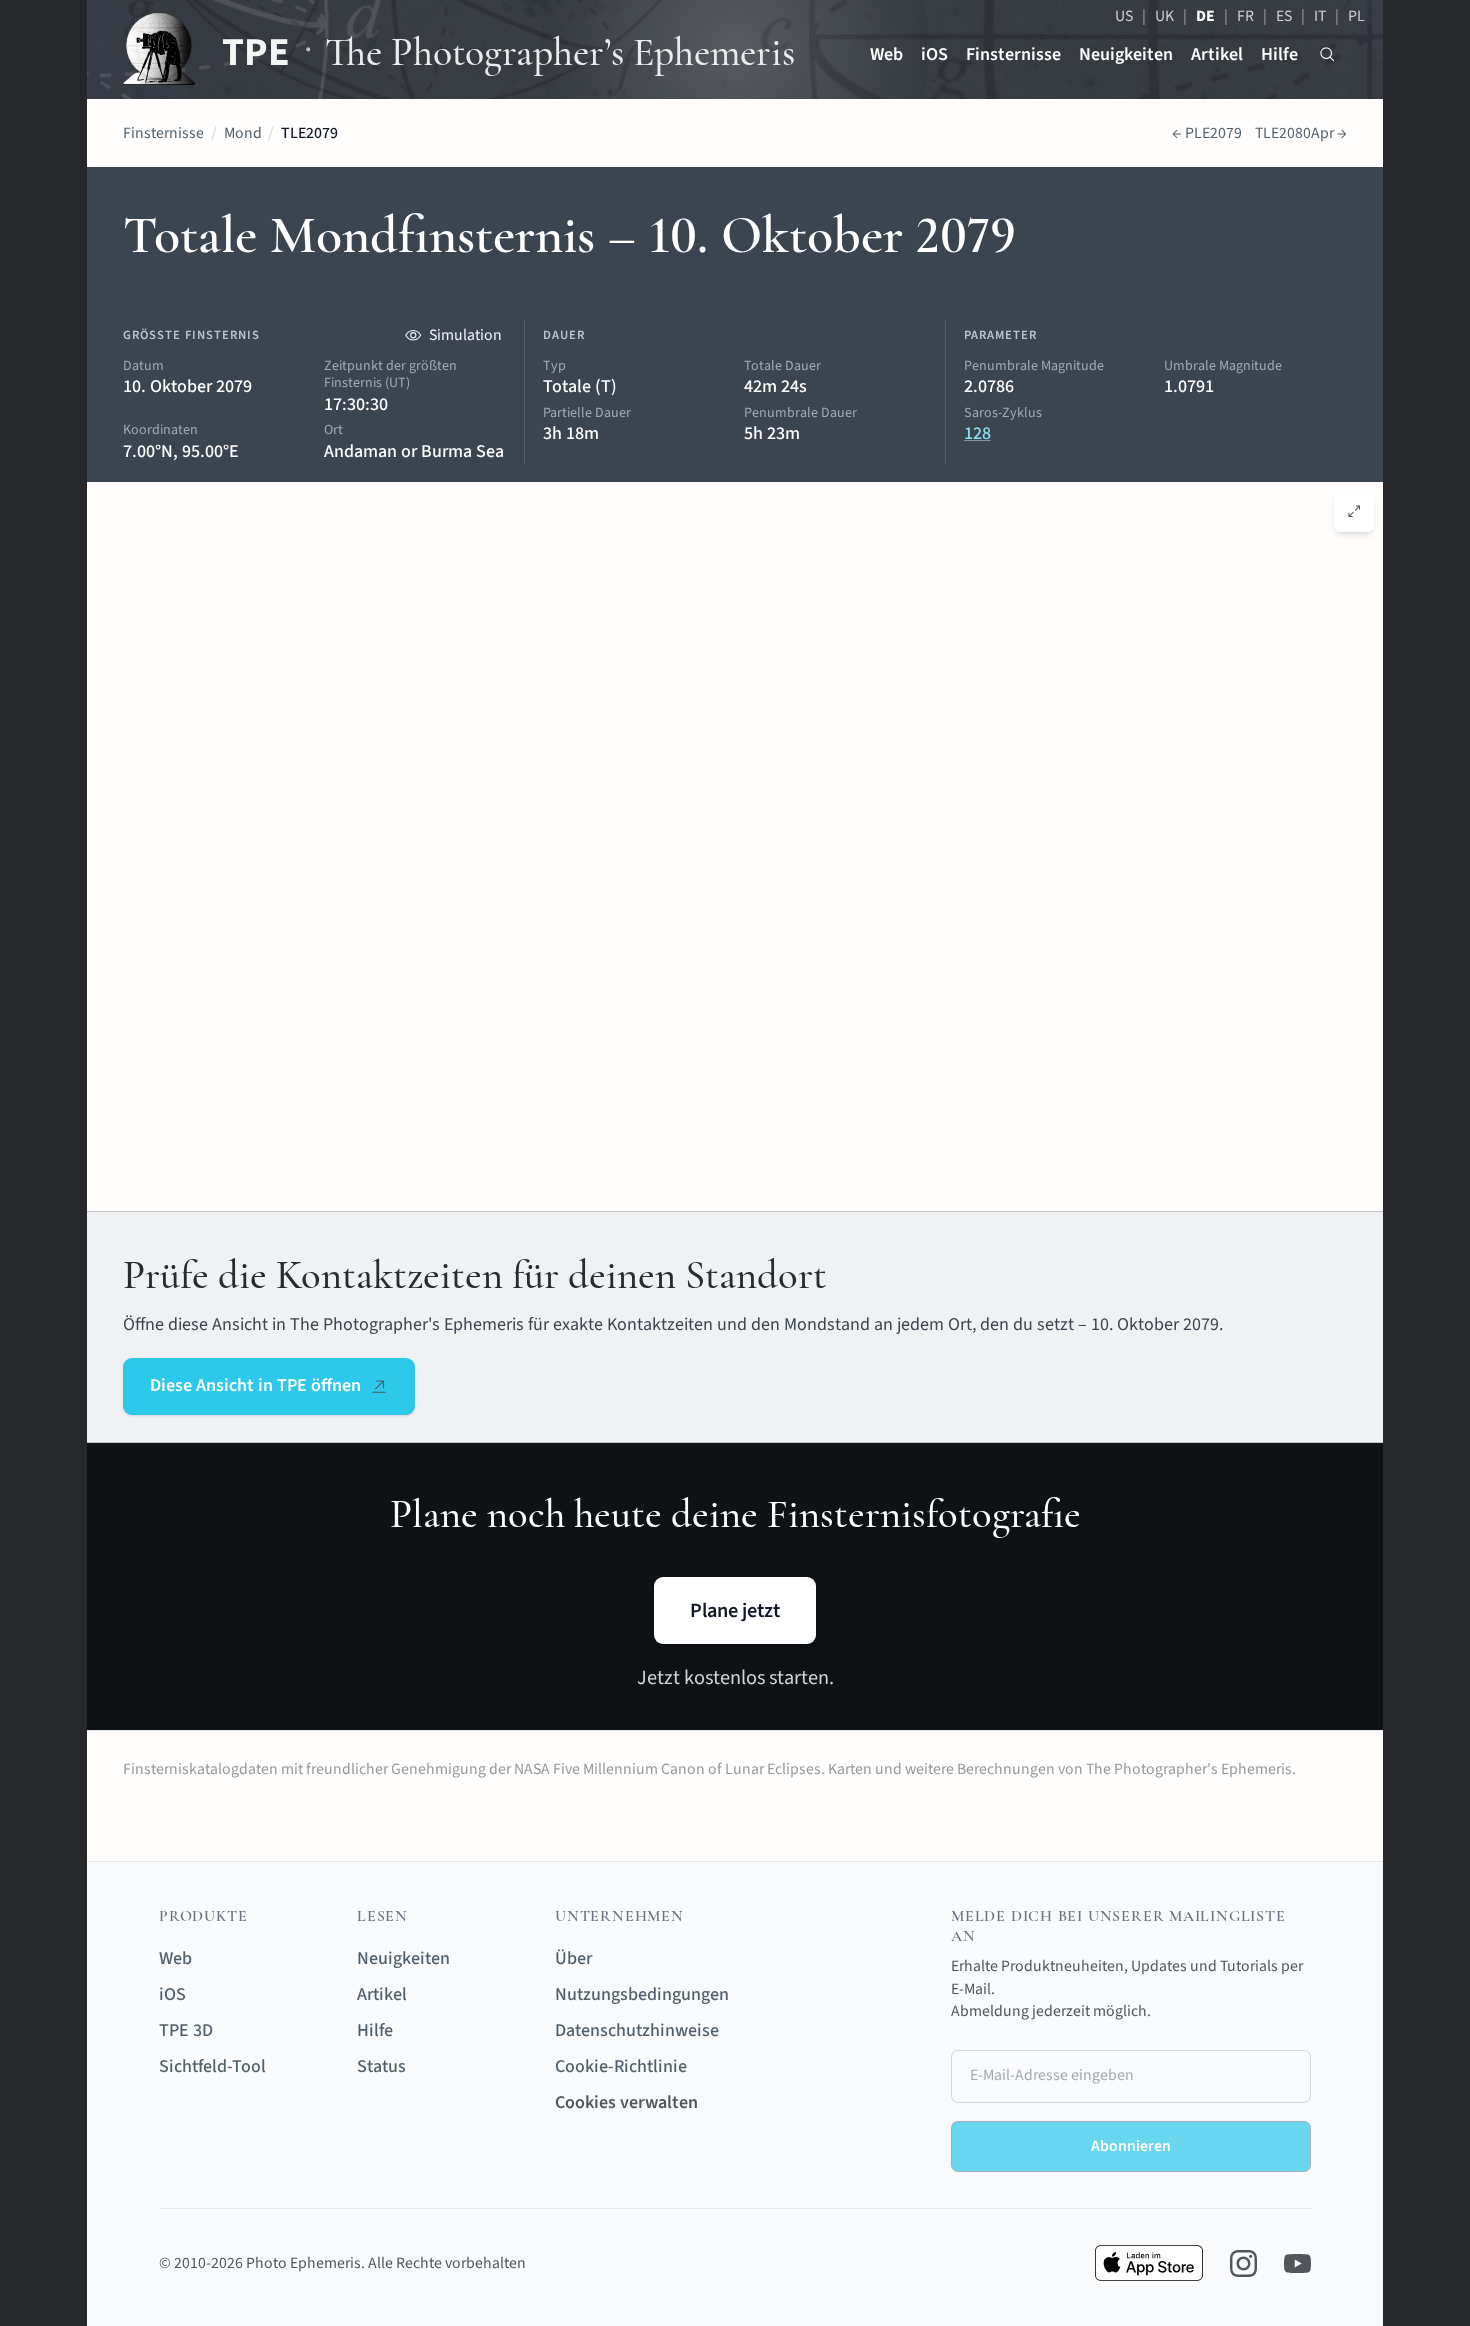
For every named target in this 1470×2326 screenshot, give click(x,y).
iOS (934, 54)
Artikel (1217, 54)
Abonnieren (1131, 2146)
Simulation (465, 335)
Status (381, 2066)
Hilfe (1279, 54)
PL (1356, 16)
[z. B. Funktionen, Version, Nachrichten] (1327, 54)
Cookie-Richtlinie (621, 2066)
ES (1284, 16)
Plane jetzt (735, 1610)
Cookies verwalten (626, 2102)
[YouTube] (1297, 2263)
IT (1320, 16)
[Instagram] (1243, 2263)
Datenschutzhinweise (637, 2030)
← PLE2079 (1207, 133)
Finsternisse (1013, 54)
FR (1245, 16)
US (1124, 16)
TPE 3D (186, 2030)
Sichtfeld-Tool (212, 2066)
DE (1205, 16)
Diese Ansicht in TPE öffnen (255, 1385)
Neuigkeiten (1126, 54)
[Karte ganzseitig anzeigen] (1354, 511)
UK (1164, 16)
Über (573, 1958)
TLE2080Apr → (1301, 133)
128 (977, 433)
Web (886, 54)
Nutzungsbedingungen (642, 1994)
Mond (243, 133)
